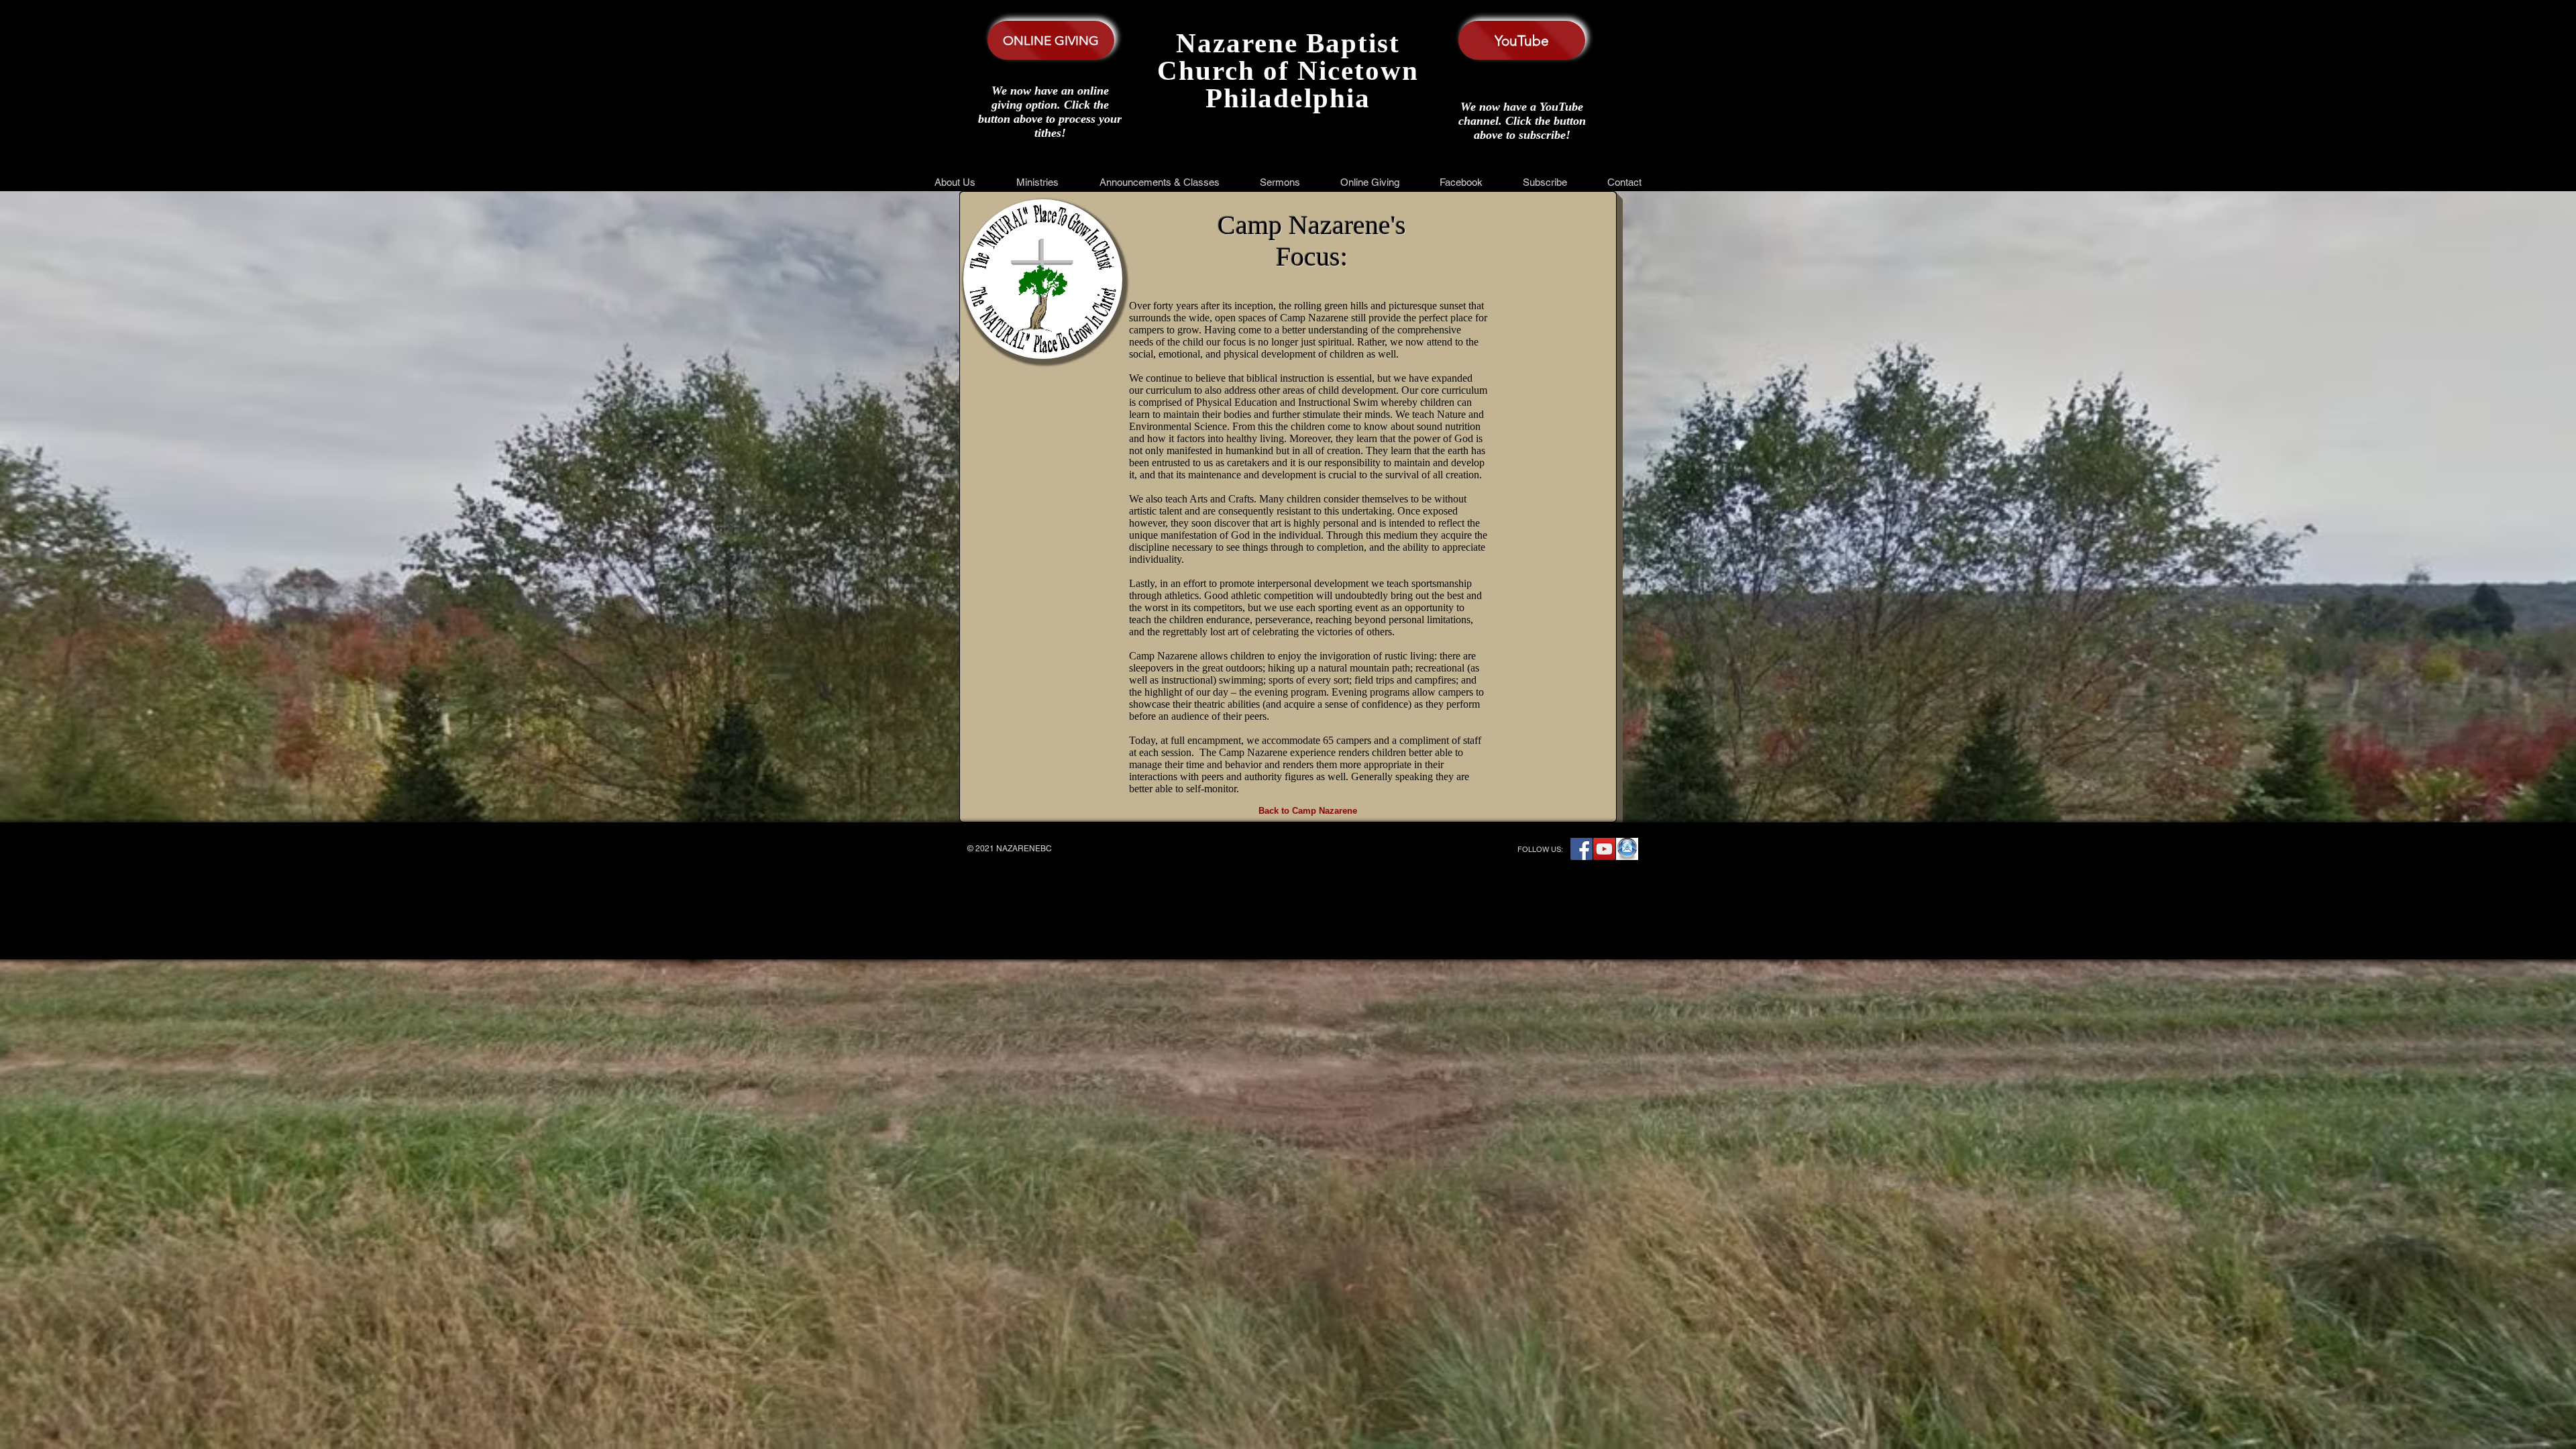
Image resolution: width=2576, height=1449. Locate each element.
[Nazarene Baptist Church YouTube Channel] (1604, 849)
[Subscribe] (1627, 849)
